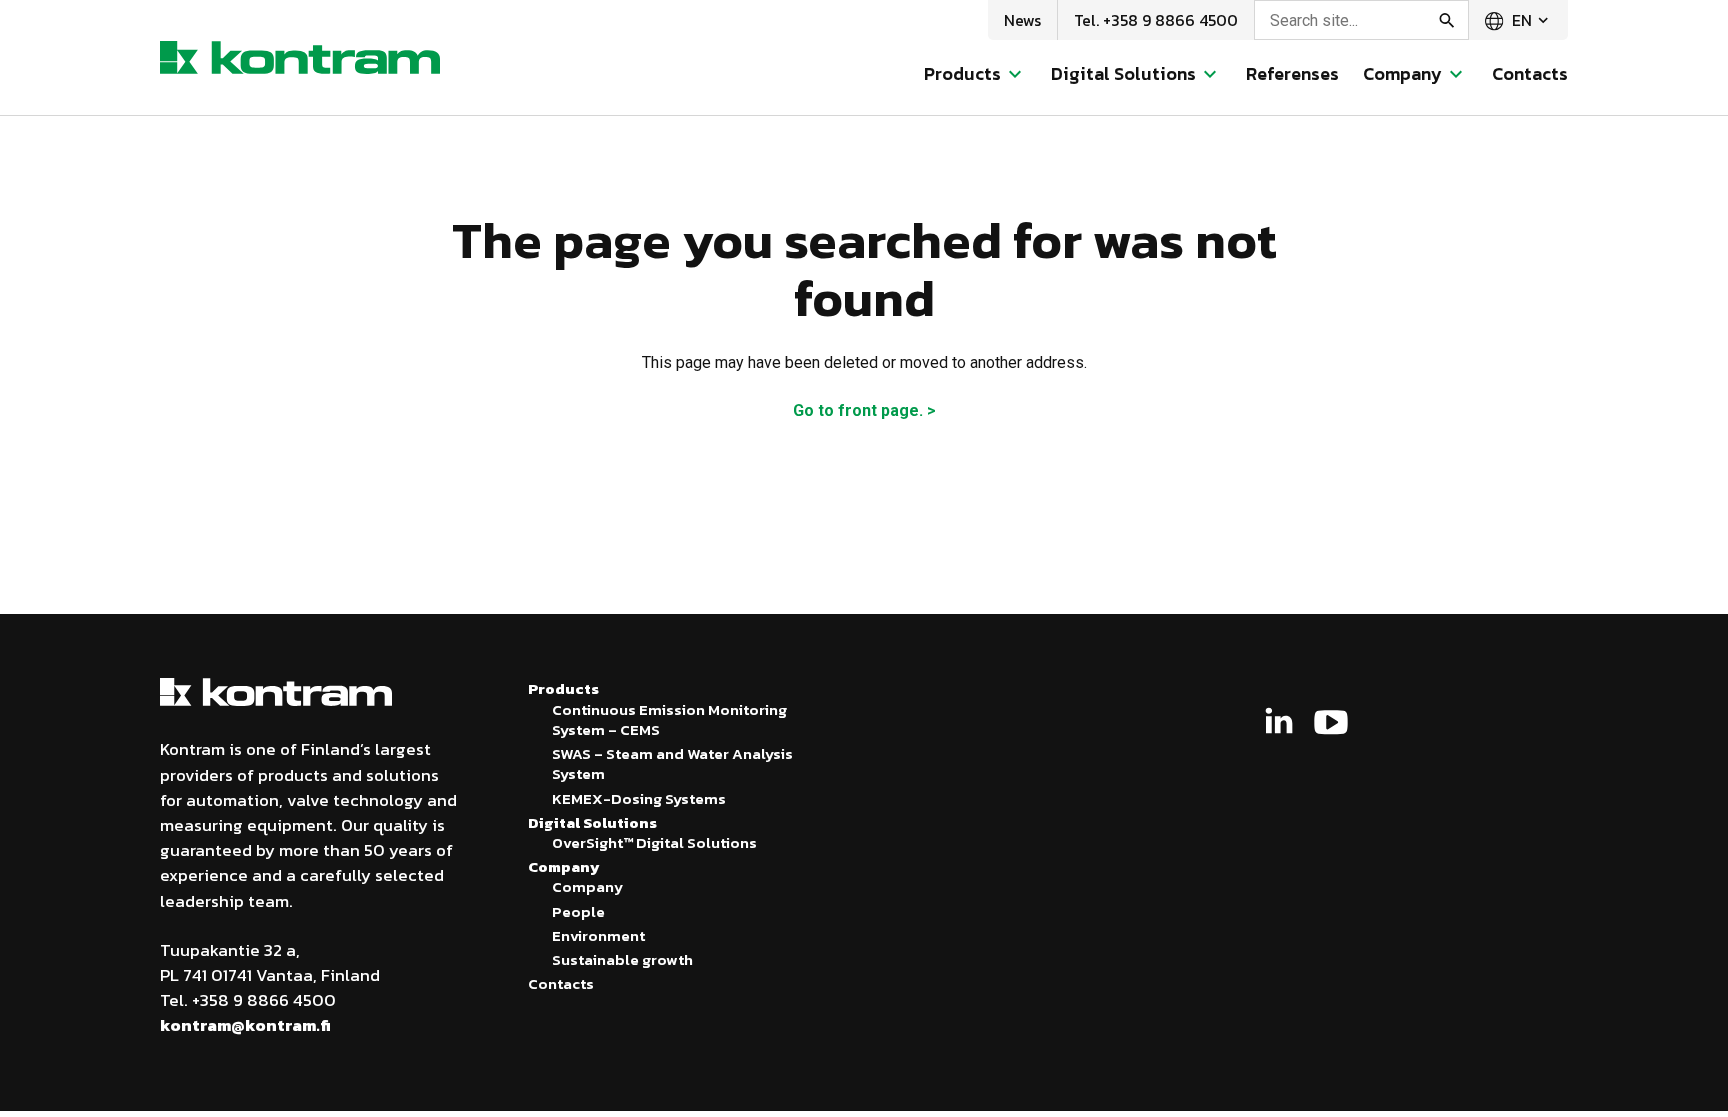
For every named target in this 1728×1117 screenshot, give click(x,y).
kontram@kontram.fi (245, 1025)
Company (587, 886)
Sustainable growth (622, 959)
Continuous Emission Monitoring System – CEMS (669, 719)
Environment (598, 935)
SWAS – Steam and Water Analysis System (672, 763)
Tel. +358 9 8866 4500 (1156, 20)
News (1022, 20)
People (578, 911)
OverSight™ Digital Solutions (654, 842)
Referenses (1292, 73)
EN (1519, 20)
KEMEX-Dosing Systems (639, 798)
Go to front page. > (864, 410)
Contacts (1530, 73)
